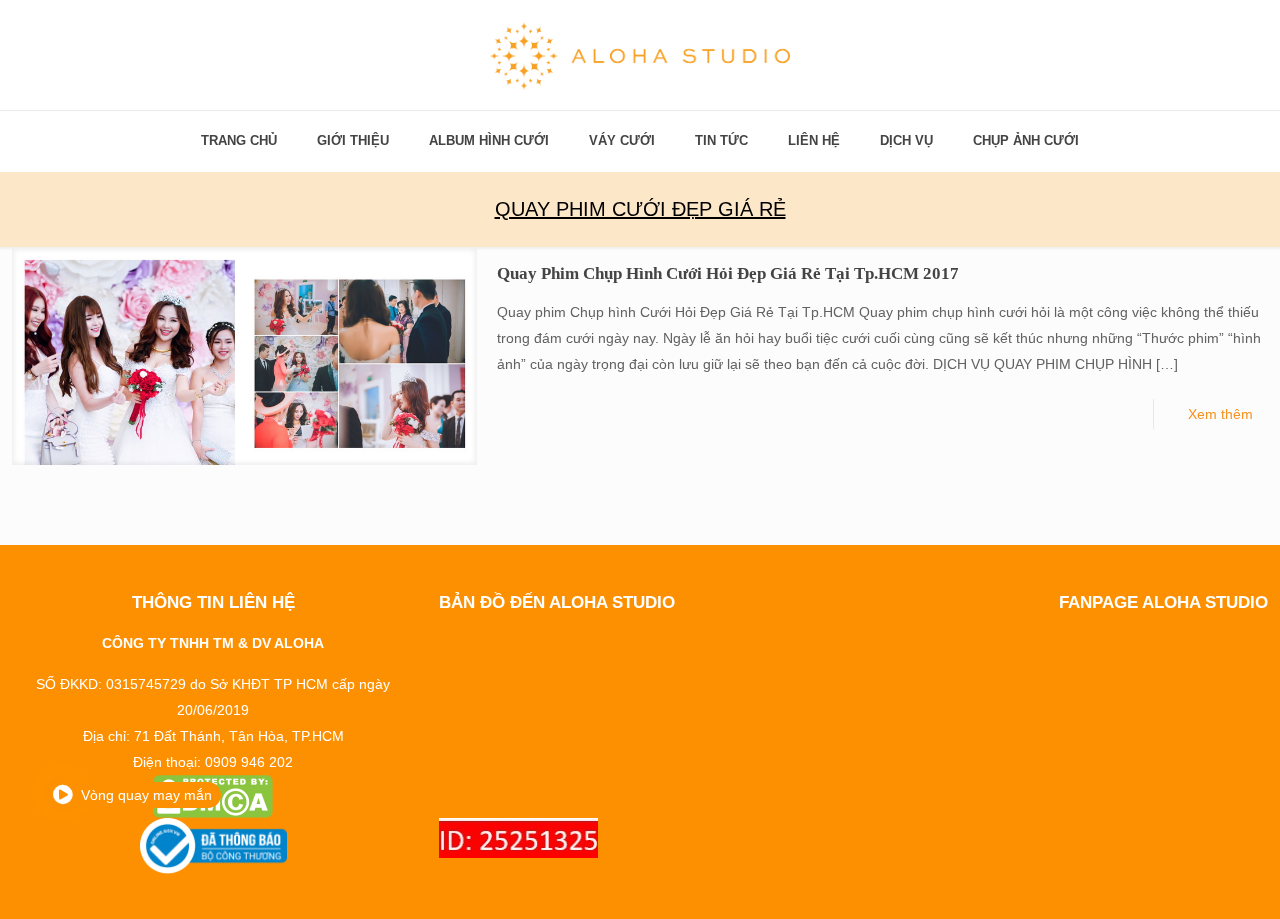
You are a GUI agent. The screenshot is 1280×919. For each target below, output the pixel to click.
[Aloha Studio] (640, 55)
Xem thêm (1220, 414)
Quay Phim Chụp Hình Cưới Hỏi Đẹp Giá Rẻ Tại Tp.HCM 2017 (728, 273)
